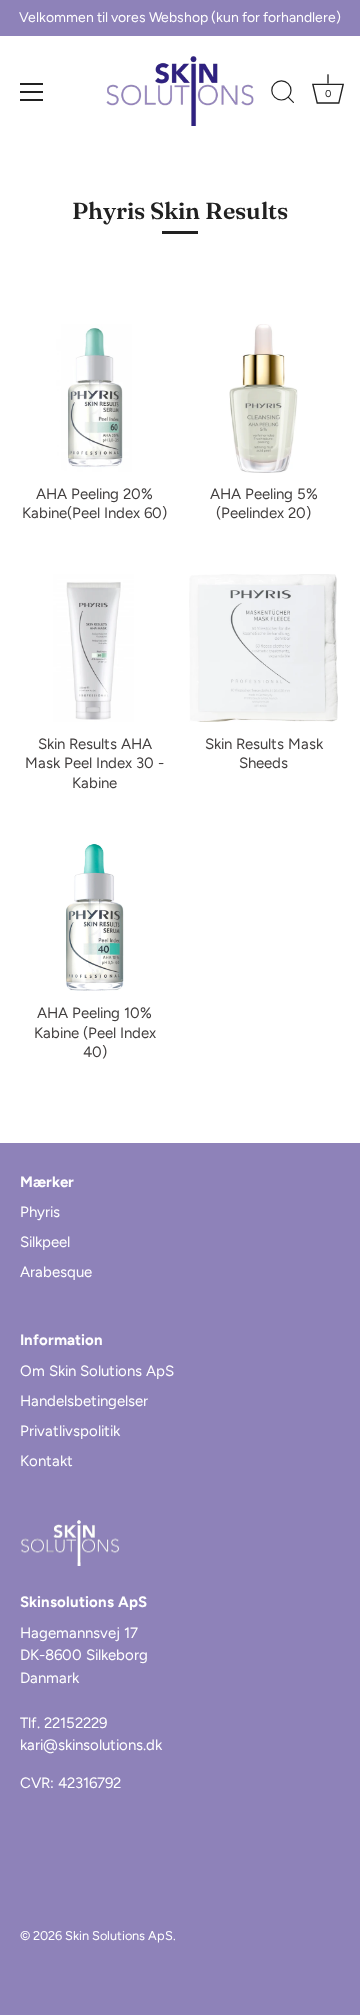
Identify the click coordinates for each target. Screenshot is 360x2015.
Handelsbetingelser (84, 1401)
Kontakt (46, 1461)
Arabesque (56, 1272)
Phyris (40, 1212)
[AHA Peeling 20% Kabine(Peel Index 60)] (94, 398)
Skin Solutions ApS (119, 1935)
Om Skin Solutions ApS (97, 1371)
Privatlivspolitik (70, 1431)
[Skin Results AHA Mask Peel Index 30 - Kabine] (94, 648)
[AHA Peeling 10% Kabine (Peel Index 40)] (94, 917)
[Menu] (32, 92)
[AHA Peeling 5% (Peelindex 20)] (263, 398)
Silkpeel (45, 1242)
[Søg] (283, 95)
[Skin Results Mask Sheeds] (263, 648)
